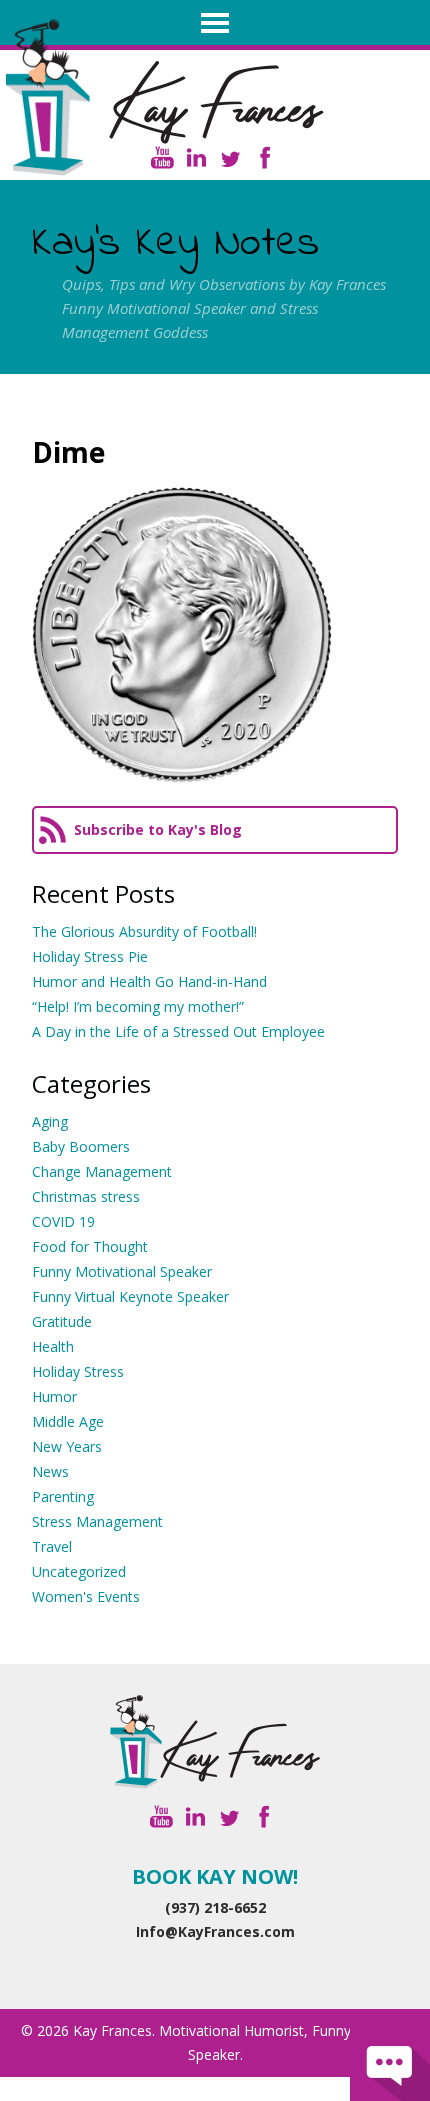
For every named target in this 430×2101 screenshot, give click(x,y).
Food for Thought (90, 1246)
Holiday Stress (78, 1371)
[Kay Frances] (215, 1741)
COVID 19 (63, 1221)
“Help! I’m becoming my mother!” (138, 1006)
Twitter (230, 157)
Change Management (102, 1171)
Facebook (264, 157)
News (50, 1471)
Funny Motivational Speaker (122, 1271)
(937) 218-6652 (215, 1907)
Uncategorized (79, 1571)
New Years (67, 1446)
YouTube (162, 157)
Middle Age (68, 1421)
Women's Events (86, 1596)
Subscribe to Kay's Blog (158, 829)
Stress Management (97, 1521)
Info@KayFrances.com (215, 1931)
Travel (52, 1546)
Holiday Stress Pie (90, 956)
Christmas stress (86, 1196)
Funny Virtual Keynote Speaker (130, 1296)
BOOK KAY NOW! (215, 1876)
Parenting (63, 1496)
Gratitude (62, 1321)
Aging (50, 1121)
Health (53, 1346)
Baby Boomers (81, 1146)
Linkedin (196, 157)
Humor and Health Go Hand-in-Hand (149, 981)
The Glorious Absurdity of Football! (144, 931)
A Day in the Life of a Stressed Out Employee (178, 1031)
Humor (54, 1396)
